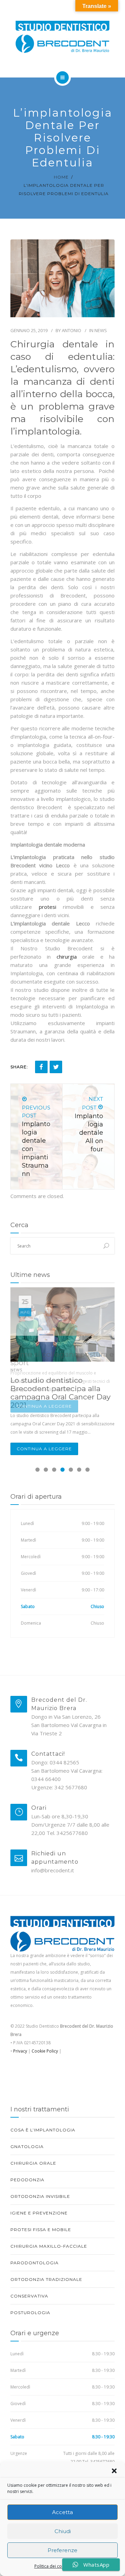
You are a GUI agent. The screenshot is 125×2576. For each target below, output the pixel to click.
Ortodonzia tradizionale (46, 2279)
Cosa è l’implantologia (43, 2130)
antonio (72, 330)
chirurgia (67, 957)
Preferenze (62, 2550)
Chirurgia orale (33, 2163)
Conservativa (29, 2296)
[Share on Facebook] (41, 1067)
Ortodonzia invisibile (40, 2196)
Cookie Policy (45, 2051)
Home (61, 177)
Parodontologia (35, 2263)
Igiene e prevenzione (39, 2213)
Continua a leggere (44, 1406)
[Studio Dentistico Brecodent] (62, 38)
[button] (114, 2471)
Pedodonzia (27, 2180)
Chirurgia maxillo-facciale (49, 2246)
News (101, 330)
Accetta (62, 2512)
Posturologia (30, 2313)
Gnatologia (27, 2146)
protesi (48, 907)
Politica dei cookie (52, 2566)
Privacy (20, 2051)
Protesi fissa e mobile (41, 2230)
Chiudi (63, 2531)
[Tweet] (56, 1067)
